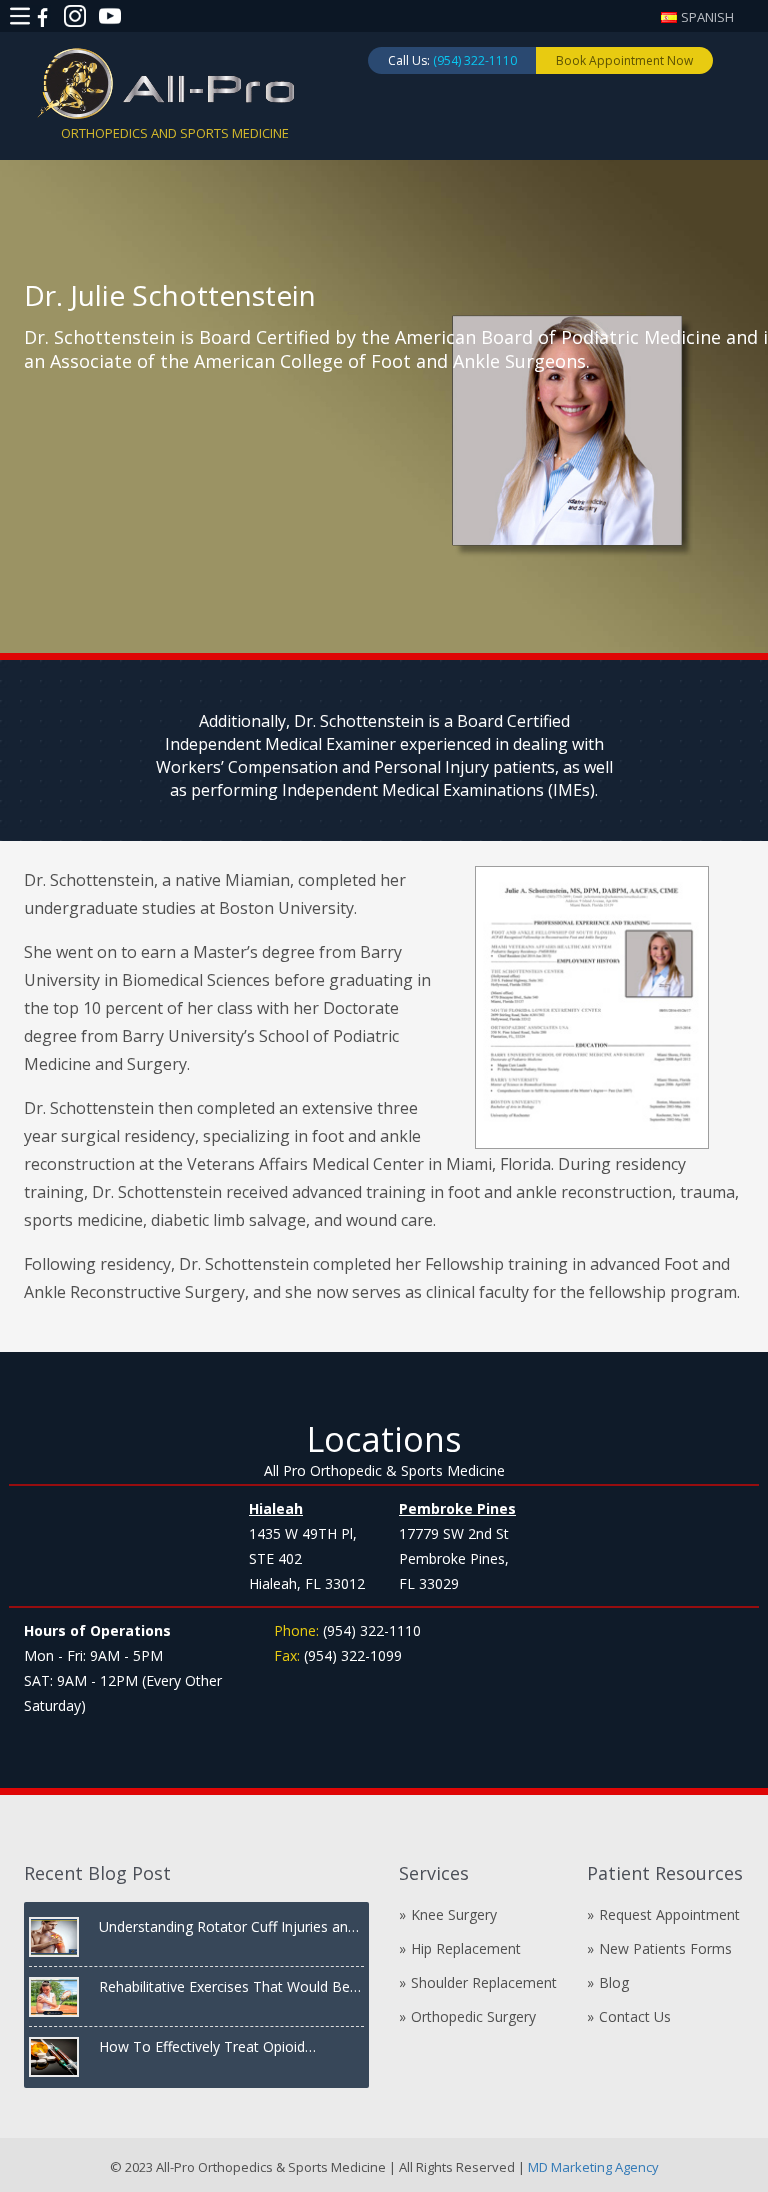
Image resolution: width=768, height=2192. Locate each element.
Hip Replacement (466, 1948)
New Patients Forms (665, 1948)
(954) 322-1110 (475, 60)
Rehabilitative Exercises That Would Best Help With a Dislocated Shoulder (230, 1987)
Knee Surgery (454, 1914)
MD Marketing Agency (592, 2167)
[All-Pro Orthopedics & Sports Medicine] (165, 82)
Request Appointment (669, 1914)
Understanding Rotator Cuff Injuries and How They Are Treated (227, 1927)
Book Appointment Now (624, 60)
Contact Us (635, 2016)
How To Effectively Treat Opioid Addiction (202, 2047)
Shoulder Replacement (484, 1982)
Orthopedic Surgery (473, 2016)
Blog (614, 1982)
